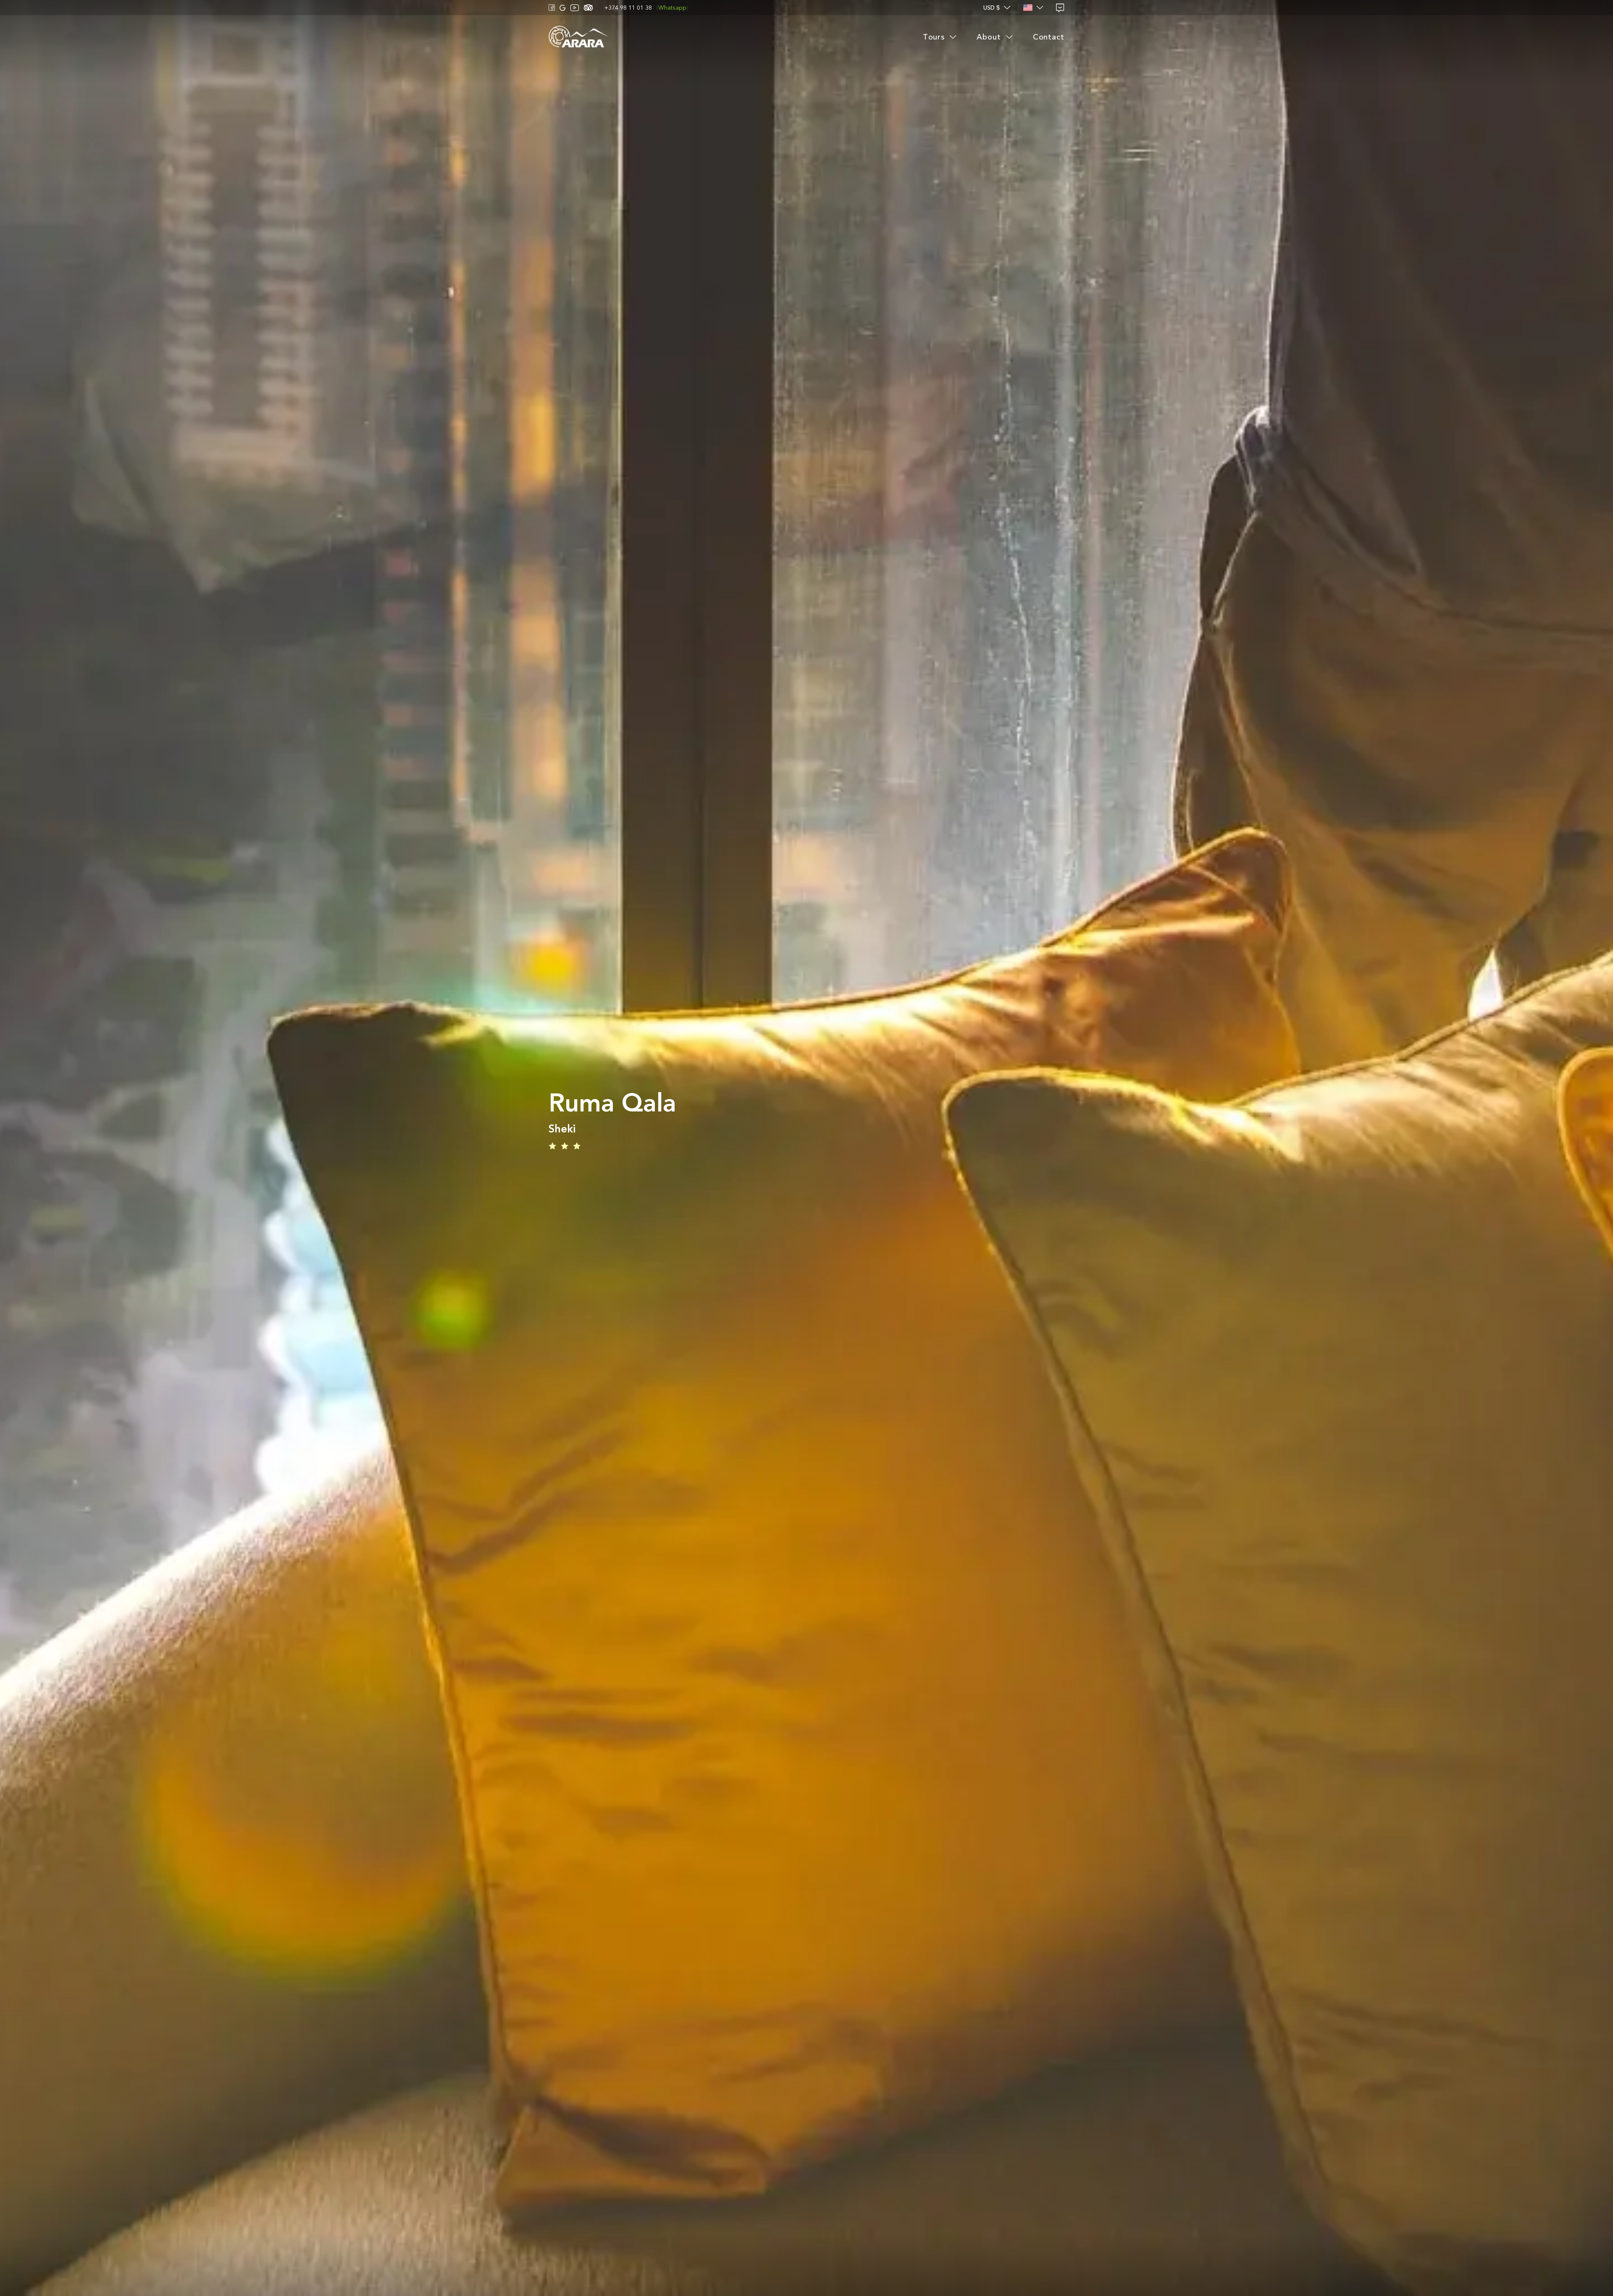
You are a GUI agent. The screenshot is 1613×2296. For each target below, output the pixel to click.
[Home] (578, 37)
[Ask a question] (1060, 8)
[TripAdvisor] (588, 8)
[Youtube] (575, 8)
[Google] (563, 8)
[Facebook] (552, 8)
